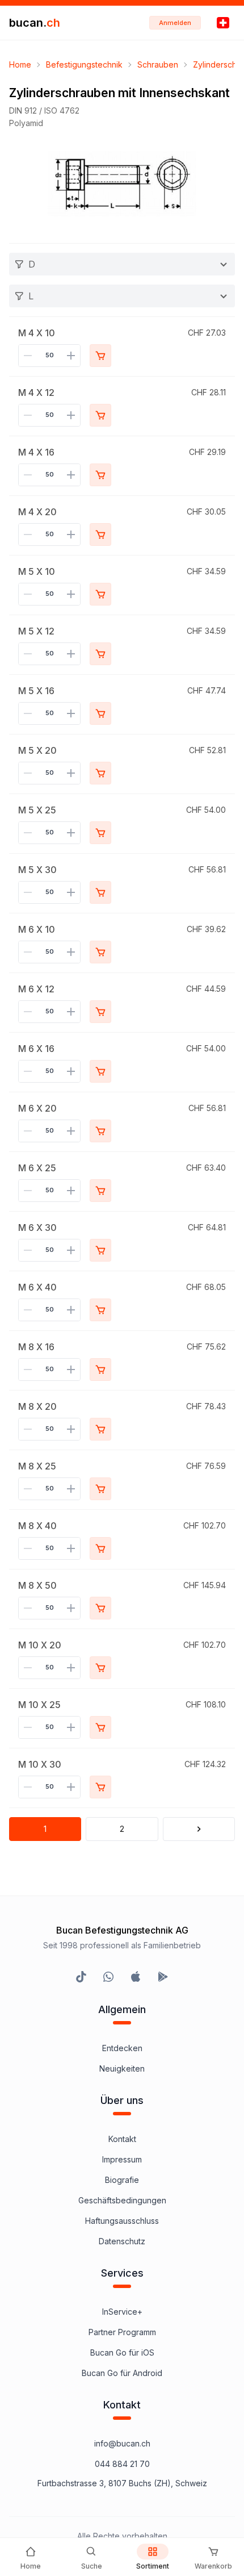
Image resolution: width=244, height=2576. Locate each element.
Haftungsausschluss (122, 2221)
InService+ (122, 2312)
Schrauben (158, 64)
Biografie (122, 2180)
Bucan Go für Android (122, 2373)
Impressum (122, 2159)
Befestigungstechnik (84, 64)
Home (20, 64)
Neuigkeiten (122, 2068)
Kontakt (122, 2139)
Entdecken (122, 2048)
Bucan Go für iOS (122, 2352)
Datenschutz (122, 2241)
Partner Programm (122, 2332)
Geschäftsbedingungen (122, 2200)
